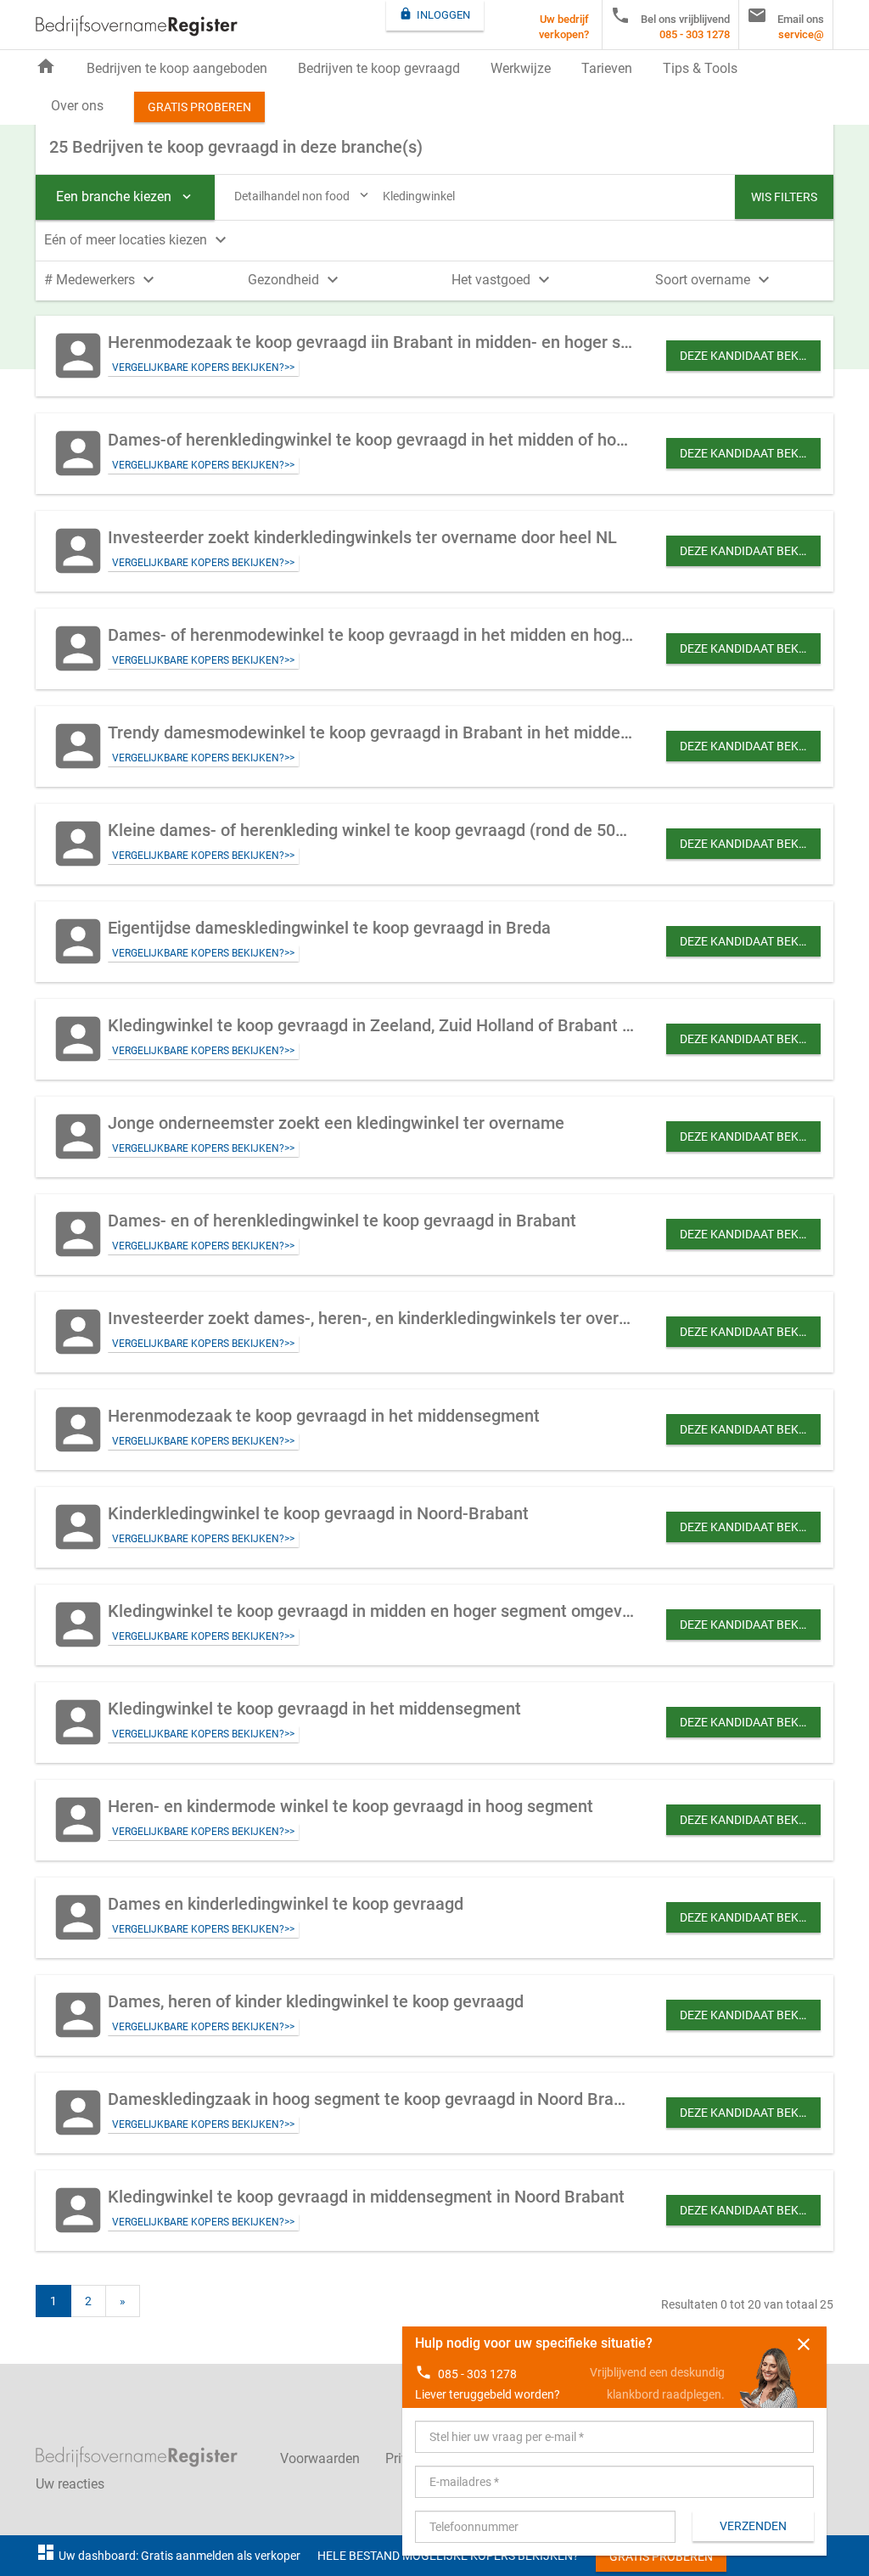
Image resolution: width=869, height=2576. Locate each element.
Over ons (77, 106)
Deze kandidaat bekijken (750, 356)
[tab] (434, 239)
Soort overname (715, 280)
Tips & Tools (700, 68)
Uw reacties (70, 2484)
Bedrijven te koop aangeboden (177, 68)
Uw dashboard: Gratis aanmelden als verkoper (168, 2556)
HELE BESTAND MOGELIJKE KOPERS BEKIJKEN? (448, 2556)
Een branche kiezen (125, 196)
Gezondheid (295, 280)
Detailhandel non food (303, 195)
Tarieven (607, 68)
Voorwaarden (320, 2458)
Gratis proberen (199, 107)
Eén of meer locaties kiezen (137, 240)
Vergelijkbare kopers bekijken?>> (203, 368)
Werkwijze (521, 68)
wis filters (784, 197)
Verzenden (753, 2526)
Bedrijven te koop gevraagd (379, 68)
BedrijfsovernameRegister (137, 26)
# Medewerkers (101, 280)
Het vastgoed (503, 280)
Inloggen (434, 14)
